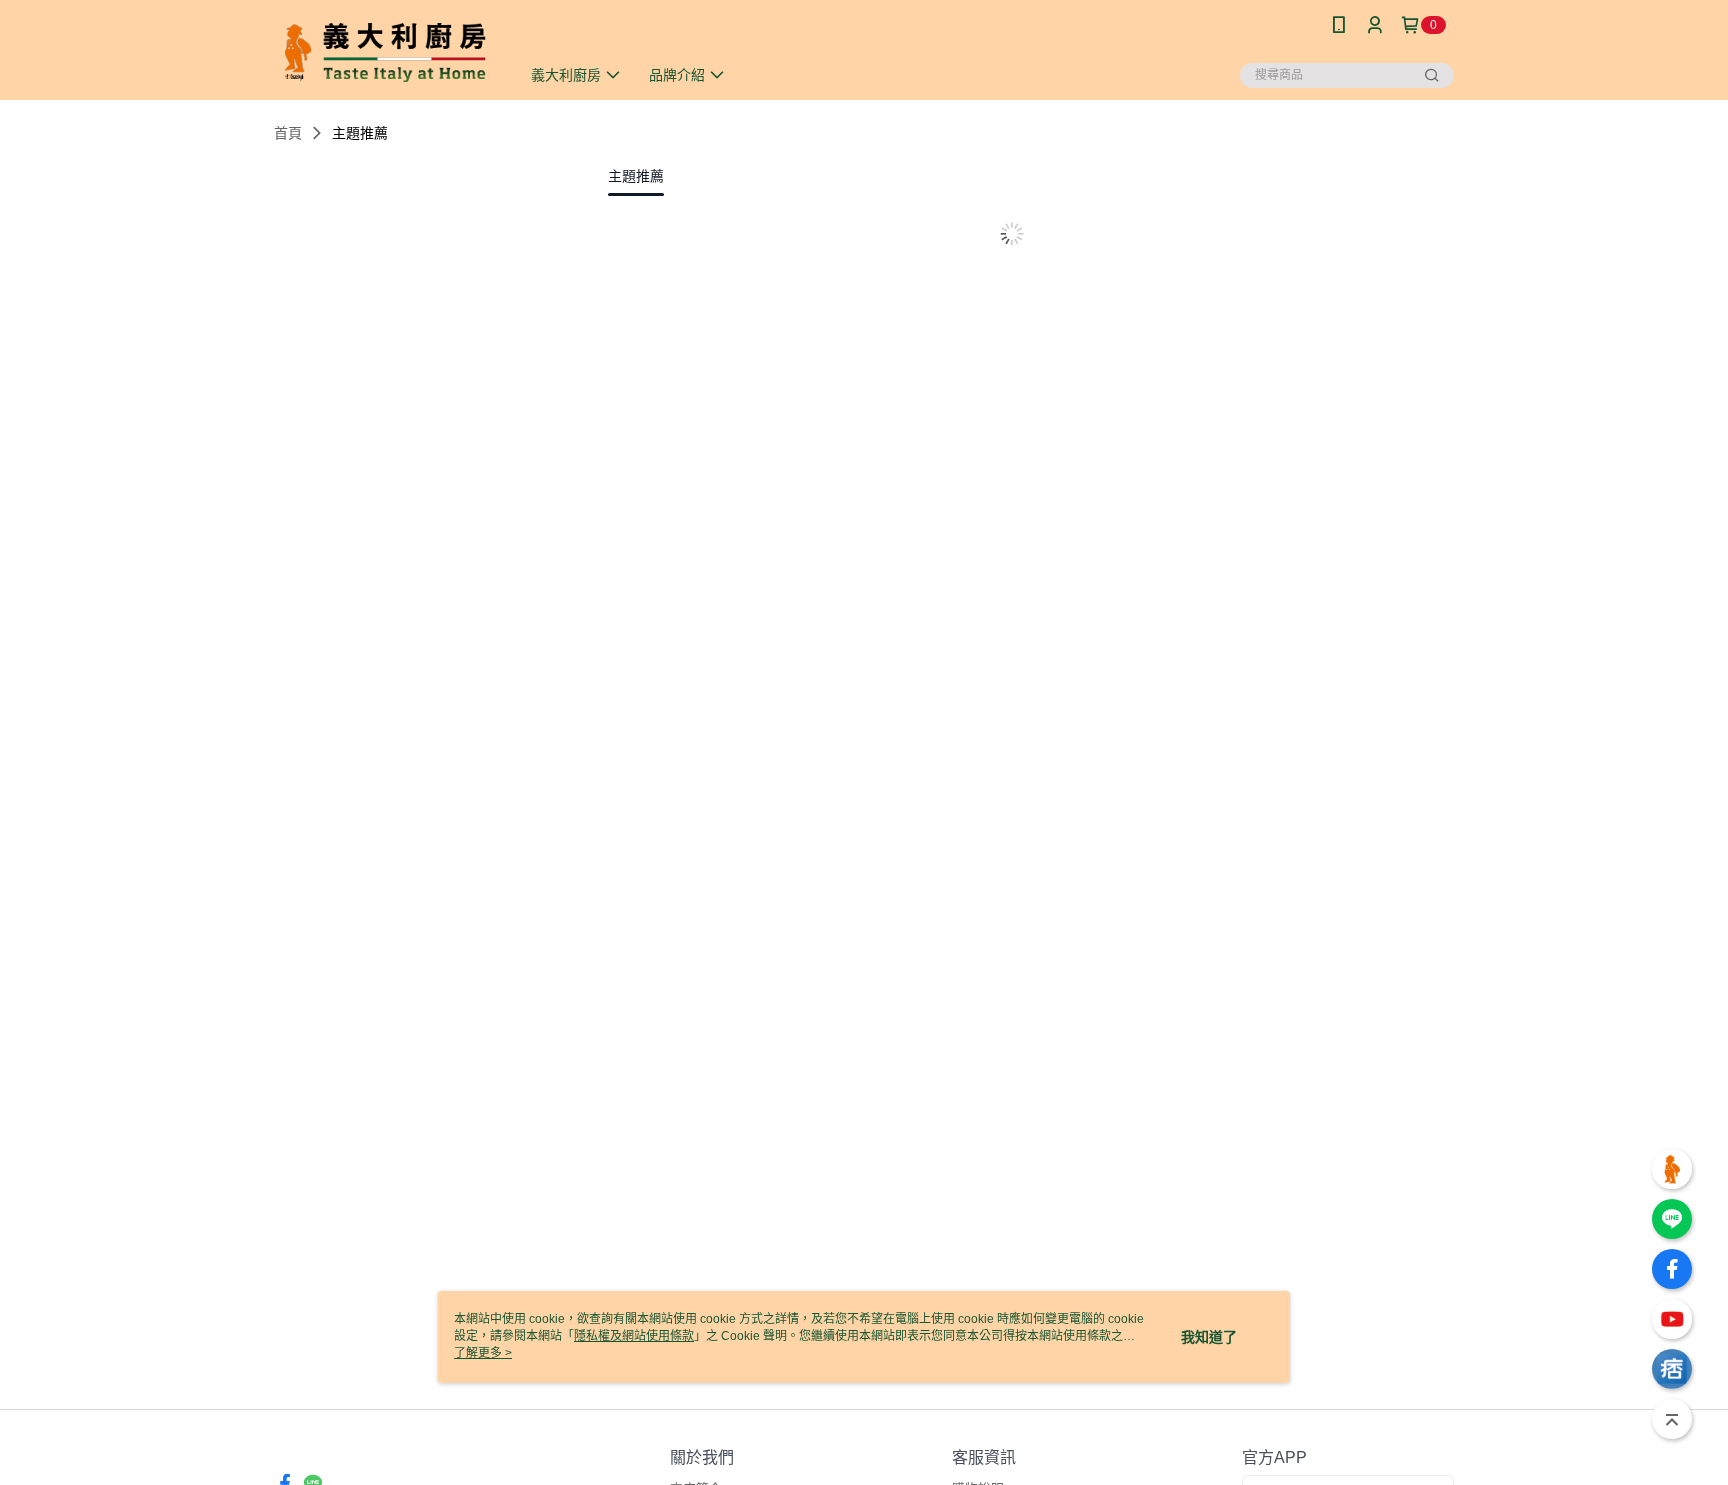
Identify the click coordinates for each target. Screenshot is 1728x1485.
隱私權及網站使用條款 (634, 1336)
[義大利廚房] (385, 52)
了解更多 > (483, 1353)
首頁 (288, 133)
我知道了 (1209, 1337)
